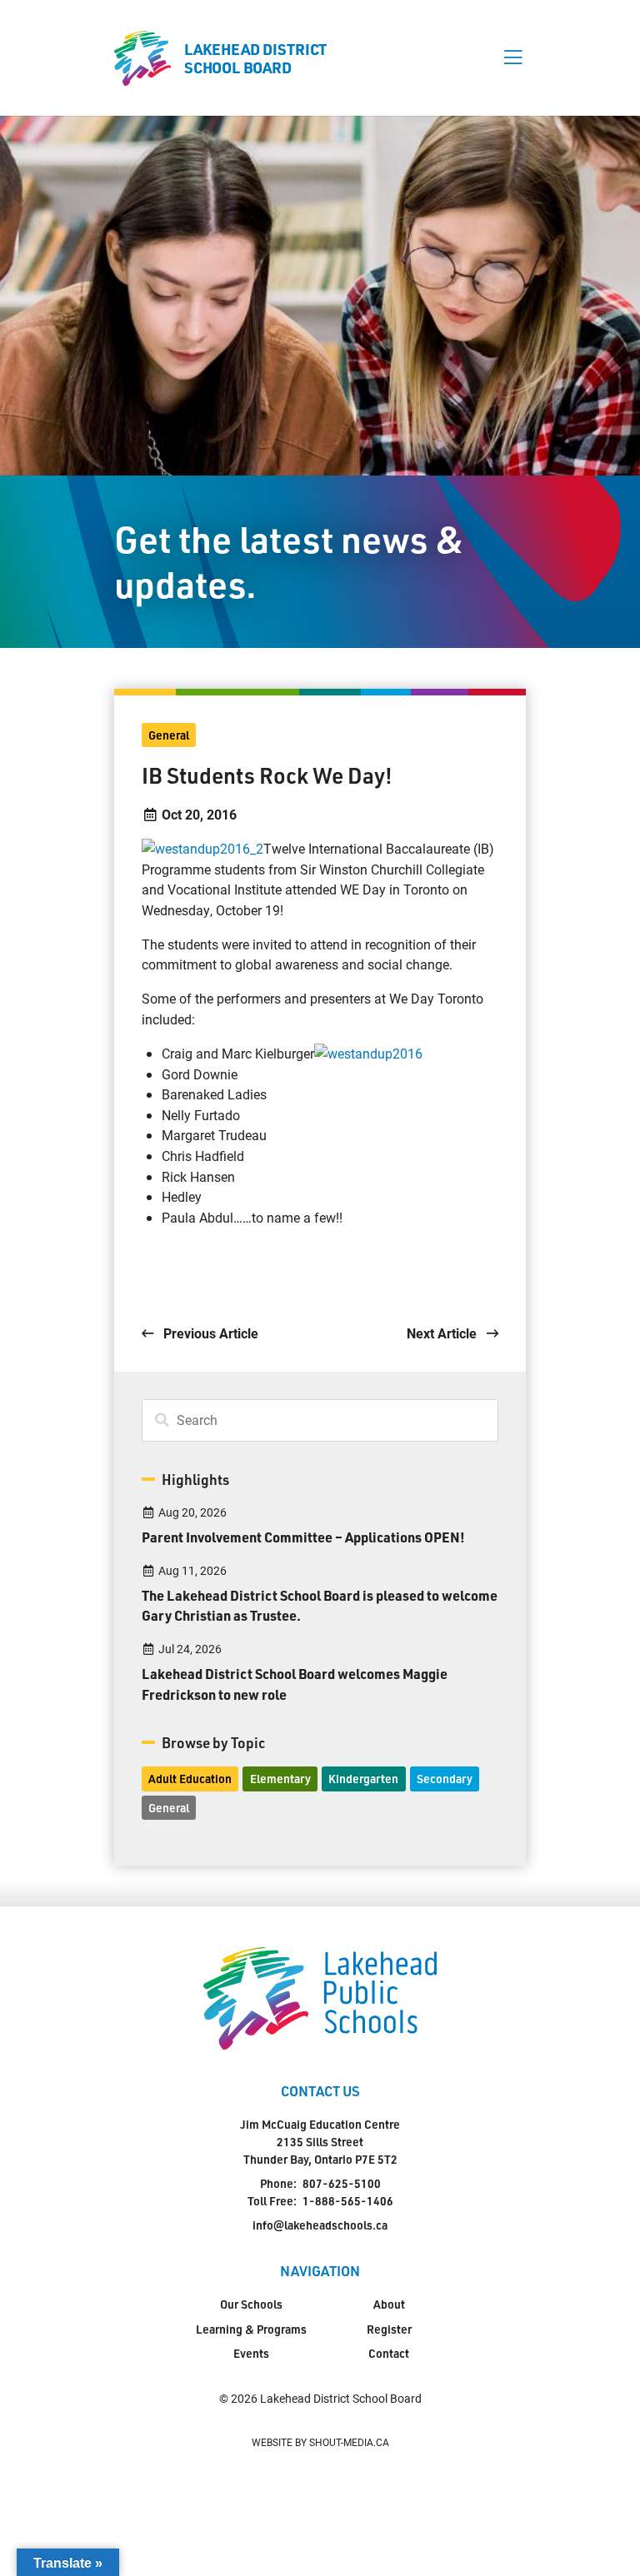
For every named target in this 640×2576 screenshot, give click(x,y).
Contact (389, 2353)
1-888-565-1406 (348, 2201)
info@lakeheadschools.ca (320, 2225)
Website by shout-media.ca (320, 2442)
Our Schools (251, 2304)
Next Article (443, 1333)
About (389, 2304)
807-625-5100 (342, 2183)
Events (251, 2353)
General (169, 735)
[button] (513, 58)
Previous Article (209, 1333)
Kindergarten (363, 1779)
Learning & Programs (251, 2329)
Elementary (280, 1779)
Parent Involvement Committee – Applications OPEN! (303, 1537)
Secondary (445, 1779)
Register (389, 2329)
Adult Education (190, 1779)
